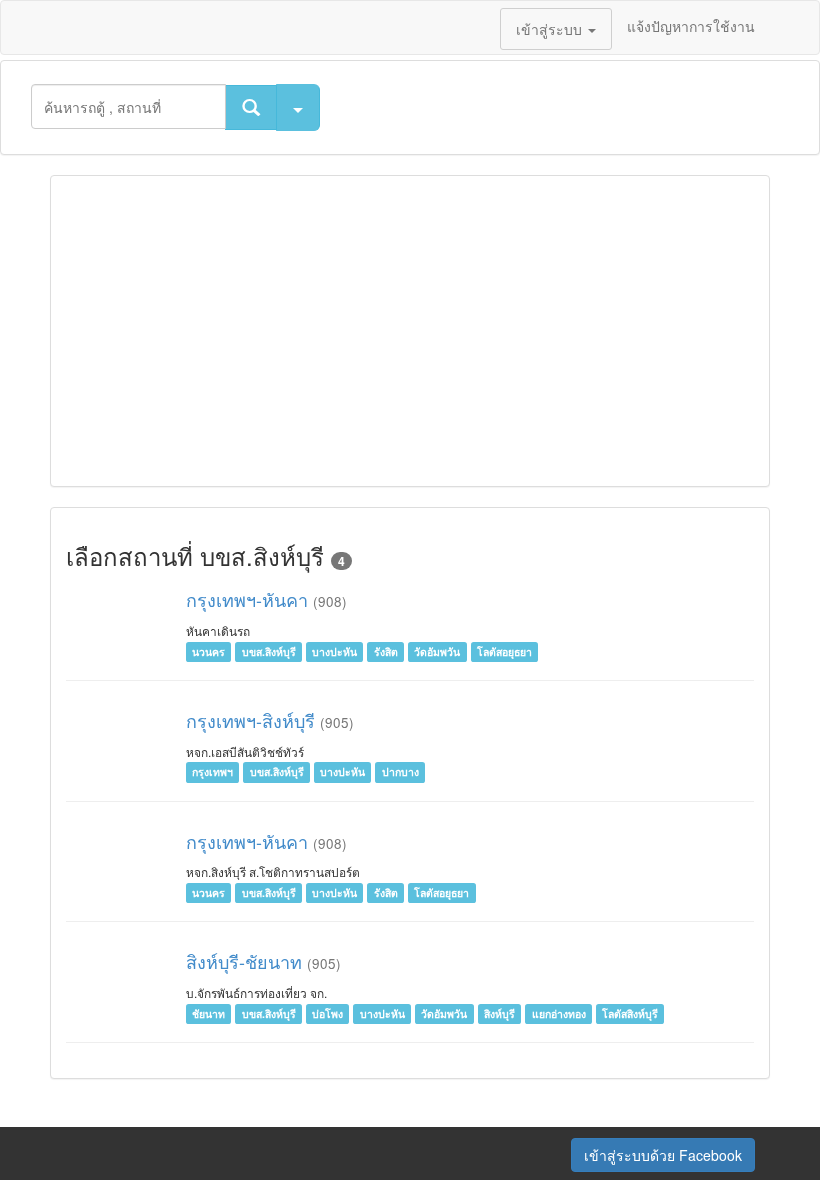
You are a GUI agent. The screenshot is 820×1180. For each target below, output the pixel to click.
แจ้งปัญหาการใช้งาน (691, 26)
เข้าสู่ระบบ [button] (551, 29)
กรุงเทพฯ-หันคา (249, 599)
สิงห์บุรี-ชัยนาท (244, 961)
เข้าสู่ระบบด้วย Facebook (663, 1155)
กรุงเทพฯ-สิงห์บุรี (250, 720)
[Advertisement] (410, 331)
